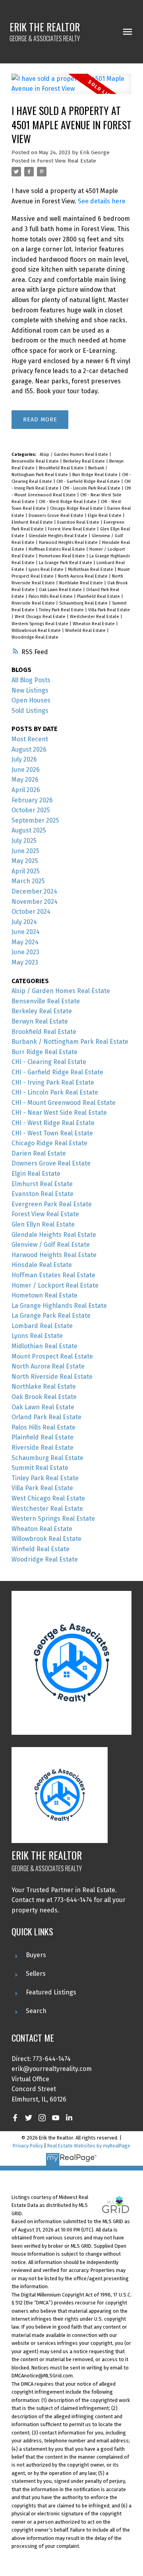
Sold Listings (30, 711)
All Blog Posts (31, 680)
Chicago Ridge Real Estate (77, 508)
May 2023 (25, 962)
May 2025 (25, 861)
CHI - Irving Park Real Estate (53, 1082)
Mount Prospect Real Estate (52, 1356)
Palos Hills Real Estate (51, 596)
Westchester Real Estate (95, 617)
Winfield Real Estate (86, 631)
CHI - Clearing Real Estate (49, 1062)
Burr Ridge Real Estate (96, 475)
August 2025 (29, 830)
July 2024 (24, 922)
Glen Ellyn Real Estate (43, 1224)
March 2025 (28, 881)
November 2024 (35, 902)
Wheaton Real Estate (94, 624)
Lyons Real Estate (47, 569)
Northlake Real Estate (82, 583)
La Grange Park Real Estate (66, 563)
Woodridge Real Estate (35, 637)
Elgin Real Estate (105, 516)
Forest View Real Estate (67, 161)
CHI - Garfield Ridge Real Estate (89, 481)
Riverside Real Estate (34, 603)
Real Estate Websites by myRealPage (89, 2146)
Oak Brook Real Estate (44, 1397)
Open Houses (31, 700)
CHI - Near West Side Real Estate (59, 1113)
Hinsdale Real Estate (42, 1265)
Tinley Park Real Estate (62, 610)
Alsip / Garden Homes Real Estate (74, 455)
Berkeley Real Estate (85, 461)
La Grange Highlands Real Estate (59, 1306)
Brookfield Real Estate (62, 468)
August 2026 (29, 749)
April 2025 (26, 871)
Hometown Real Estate (63, 556)
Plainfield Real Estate (99, 596)
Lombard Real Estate (42, 1326)
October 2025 (31, 810)
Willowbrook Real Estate (37, 631)
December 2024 (34, 891)
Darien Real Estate (39, 1153)
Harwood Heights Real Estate (69, 543)
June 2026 (26, 770)
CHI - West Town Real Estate (52, 1133)
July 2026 (24, 759)
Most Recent (30, 739)
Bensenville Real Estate (36, 461)
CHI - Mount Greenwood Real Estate (64, 1103)
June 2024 (26, 932)
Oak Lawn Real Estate (61, 590)
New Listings (30, 690)
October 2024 (31, 912)
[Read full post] (71, 89)
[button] (15, 2118)
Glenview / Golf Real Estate (51, 1245)
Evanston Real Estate (79, 522)
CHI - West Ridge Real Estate (68, 502)
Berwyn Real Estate (40, 1021)
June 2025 (25, 851)
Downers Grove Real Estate (57, 516)
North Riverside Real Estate (52, 1377)
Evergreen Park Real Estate (52, 1204)
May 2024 (25, 942)
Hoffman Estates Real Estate (57, 549)
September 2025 (35, 820)
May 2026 (25, 780)
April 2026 (26, 790)
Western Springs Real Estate (41, 624)
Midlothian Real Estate (91, 569)
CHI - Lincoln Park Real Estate (92, 488)
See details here (102, 201)
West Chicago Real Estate (41, 617)
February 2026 (32, 800)
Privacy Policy (28, 2146)
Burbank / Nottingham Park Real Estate (70, 1042)
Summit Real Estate (40, 1468)
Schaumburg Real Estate (84, 603)
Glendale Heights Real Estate (59, 536)
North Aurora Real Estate (83, 576)
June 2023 (25, 952)
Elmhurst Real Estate (33, 522)
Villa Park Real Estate (109, 610)
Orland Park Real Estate (46, 1417)
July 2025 (24, 841)
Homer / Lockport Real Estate (55, 1285)
